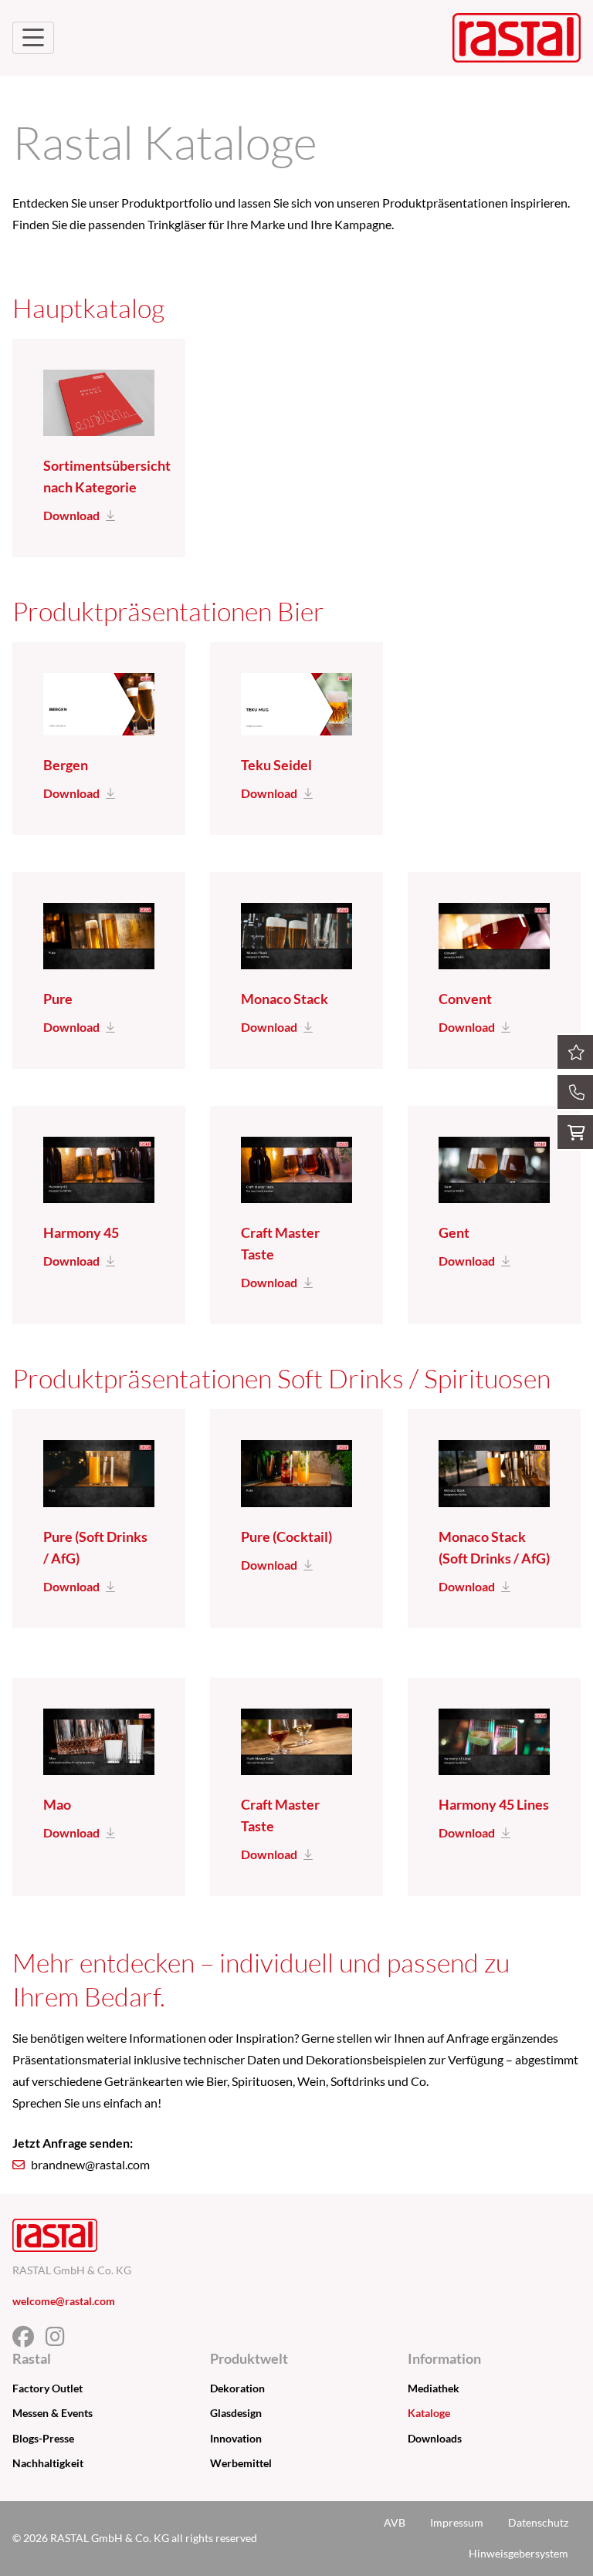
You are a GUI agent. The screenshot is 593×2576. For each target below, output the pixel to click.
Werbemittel (241, 2463)
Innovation (236, 2438)
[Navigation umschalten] (33, 38)
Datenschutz (538, 2522)
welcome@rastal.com (64, 2301)
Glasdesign (236, 2413)
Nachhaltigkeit (48, 2463)
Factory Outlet (47, 2388)
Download (71, 515)
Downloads (435, 2438)
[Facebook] (29, 2340)
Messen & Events (53, 2413)
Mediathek (434, 2388)
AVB (395, 2522)
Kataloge (429, 2413)
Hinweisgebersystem (518, 2553)
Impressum (457, 2522)
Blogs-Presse (43, 2438)
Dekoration (237, 2388)
